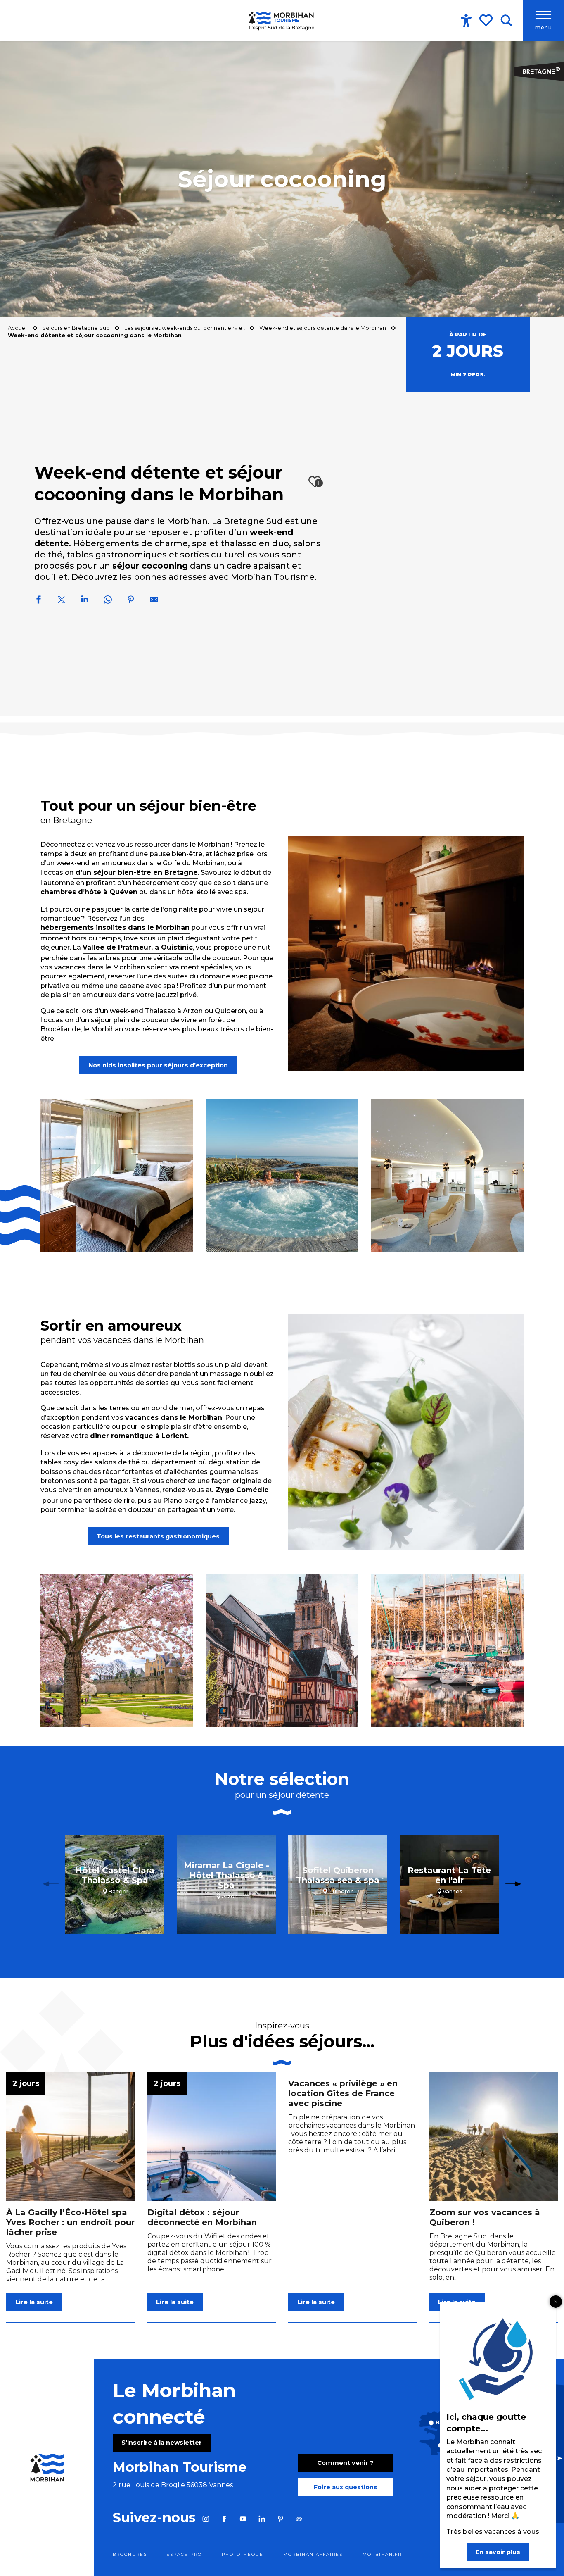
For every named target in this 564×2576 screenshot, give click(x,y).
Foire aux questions (346, 2487)
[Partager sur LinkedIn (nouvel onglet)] (85, 601)
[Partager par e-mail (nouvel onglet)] (154, 601)
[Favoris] (487, 20)
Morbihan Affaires (313, 2554)
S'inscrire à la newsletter (162, 2443)
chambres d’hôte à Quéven (89, 892)
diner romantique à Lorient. (139, 1436)
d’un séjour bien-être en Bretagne (137, 873)
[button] (506, 21)
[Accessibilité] (466, 21)
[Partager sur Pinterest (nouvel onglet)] (131, 601)
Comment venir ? (345, 2463)
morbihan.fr (382, 2554)
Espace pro (184, 2554)
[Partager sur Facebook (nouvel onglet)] (38, 601)
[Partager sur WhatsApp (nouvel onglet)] (108, 601)
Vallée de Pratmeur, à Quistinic (138, 947)
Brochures (130, 2554)
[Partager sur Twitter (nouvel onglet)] (62, 601)
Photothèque (243, 2554)
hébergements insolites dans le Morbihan (115, 927)
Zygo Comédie (242, 1490)
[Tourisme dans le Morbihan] (282, 21)
